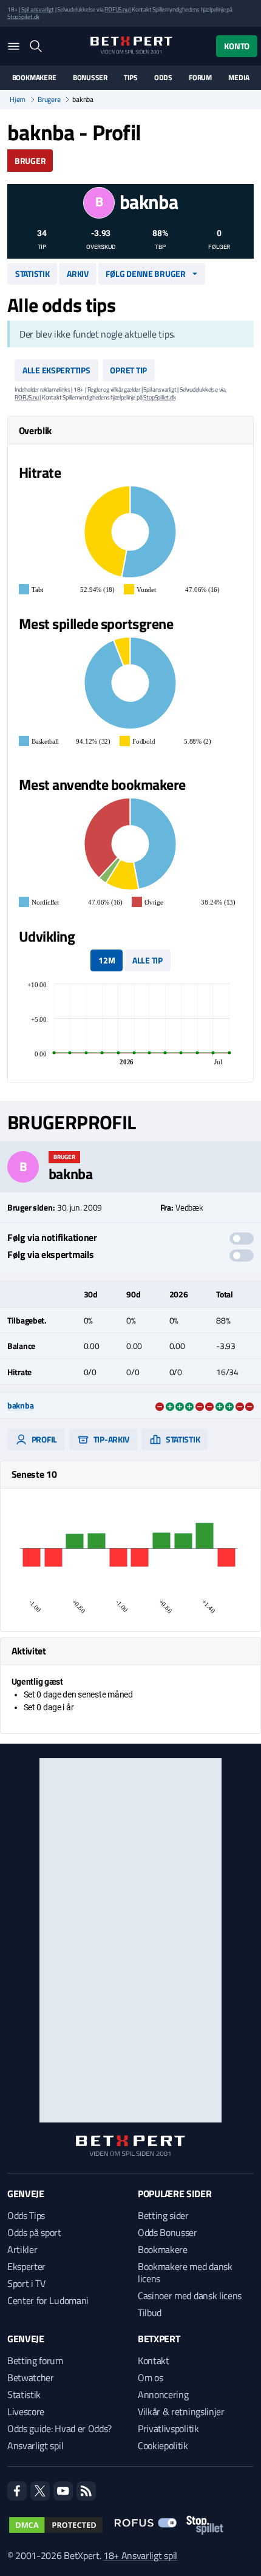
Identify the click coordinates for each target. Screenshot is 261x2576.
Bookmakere (34, 78)
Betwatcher (31, 2377)
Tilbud (150, 2313)
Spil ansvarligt (38, 9)
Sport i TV (26, 2283)
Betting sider (163, 2215)
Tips (130, 78)
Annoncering (163, 2394)
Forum (200, 78)
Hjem (18, 100)
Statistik (32, 274)
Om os (150, 2377)
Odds (163, 78)
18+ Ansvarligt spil (140, 2555)
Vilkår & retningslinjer (181, 2411)
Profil (43, 1439)
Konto (237, 46)
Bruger (30, 161)
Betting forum (35, 2360)
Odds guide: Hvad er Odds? (59, 2428)
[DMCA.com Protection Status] (56, 2525)
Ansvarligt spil (35, 2445)
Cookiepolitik (163, 2445)
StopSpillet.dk (23, 17)
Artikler (22, 2249)
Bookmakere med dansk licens (185, 2272)
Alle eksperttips (56, 370)
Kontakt (154, 2360)
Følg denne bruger (145, 274)
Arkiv (78, 274)
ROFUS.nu (116, 9)
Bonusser (90, 78)
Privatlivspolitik (168, 2428)
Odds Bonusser (168, 2232)
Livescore (26, 2411)
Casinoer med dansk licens (190, 2296)
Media (239, 78)
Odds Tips (26, 2215)
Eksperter (26, 2266)
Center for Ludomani (48, 2300)
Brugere (49, 100)
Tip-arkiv (110, 1439)
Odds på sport (34, 2232)
